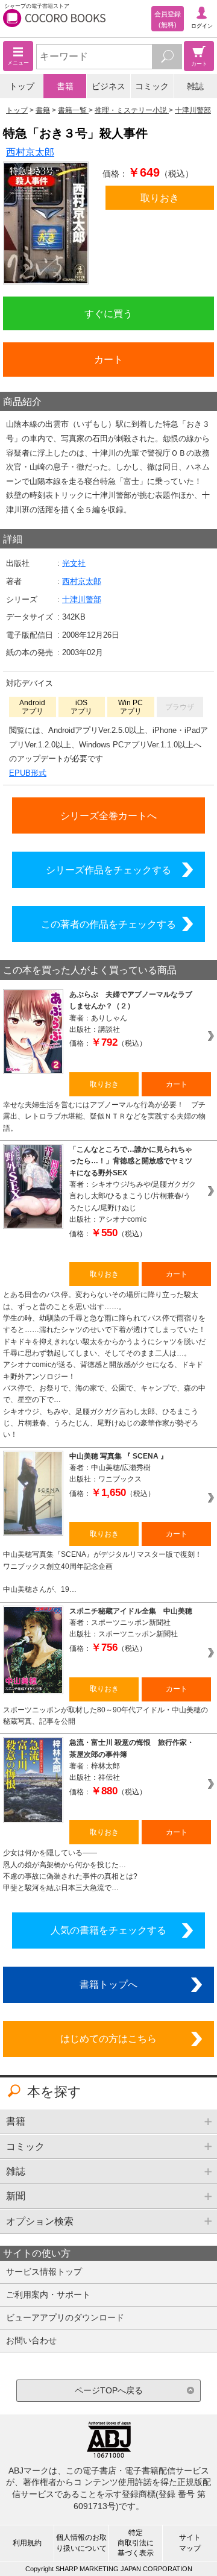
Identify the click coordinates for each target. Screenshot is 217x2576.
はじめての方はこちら (108, 2038)
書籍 (65, 86)
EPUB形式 (28, 773)
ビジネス (108, 86)
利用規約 (27, 2543)
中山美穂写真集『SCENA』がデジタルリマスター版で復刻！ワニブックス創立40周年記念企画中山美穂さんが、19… (102, 1572)
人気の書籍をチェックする (108, 1930)
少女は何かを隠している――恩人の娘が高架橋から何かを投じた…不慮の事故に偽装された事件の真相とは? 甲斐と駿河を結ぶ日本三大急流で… (75, 1870)
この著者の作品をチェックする (108, 924)
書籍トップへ (108, 1984)
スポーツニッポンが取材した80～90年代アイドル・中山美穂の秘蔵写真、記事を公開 (105, 1716)
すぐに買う (108, 313)
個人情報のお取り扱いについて (81, 2543)
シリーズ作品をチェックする (108, 870)
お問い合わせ (31, 2340)
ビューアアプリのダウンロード (65, 2317)
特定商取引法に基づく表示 (136, 2543)
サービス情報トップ (44, 2272)
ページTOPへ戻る (109, 2390)
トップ (22, 86)
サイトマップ (190, 2543)
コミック (152, 86)
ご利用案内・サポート (48, 2295)
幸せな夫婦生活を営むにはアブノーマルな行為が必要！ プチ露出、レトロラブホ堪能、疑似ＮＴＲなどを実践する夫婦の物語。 (104, 1117)
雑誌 (195, 86)
